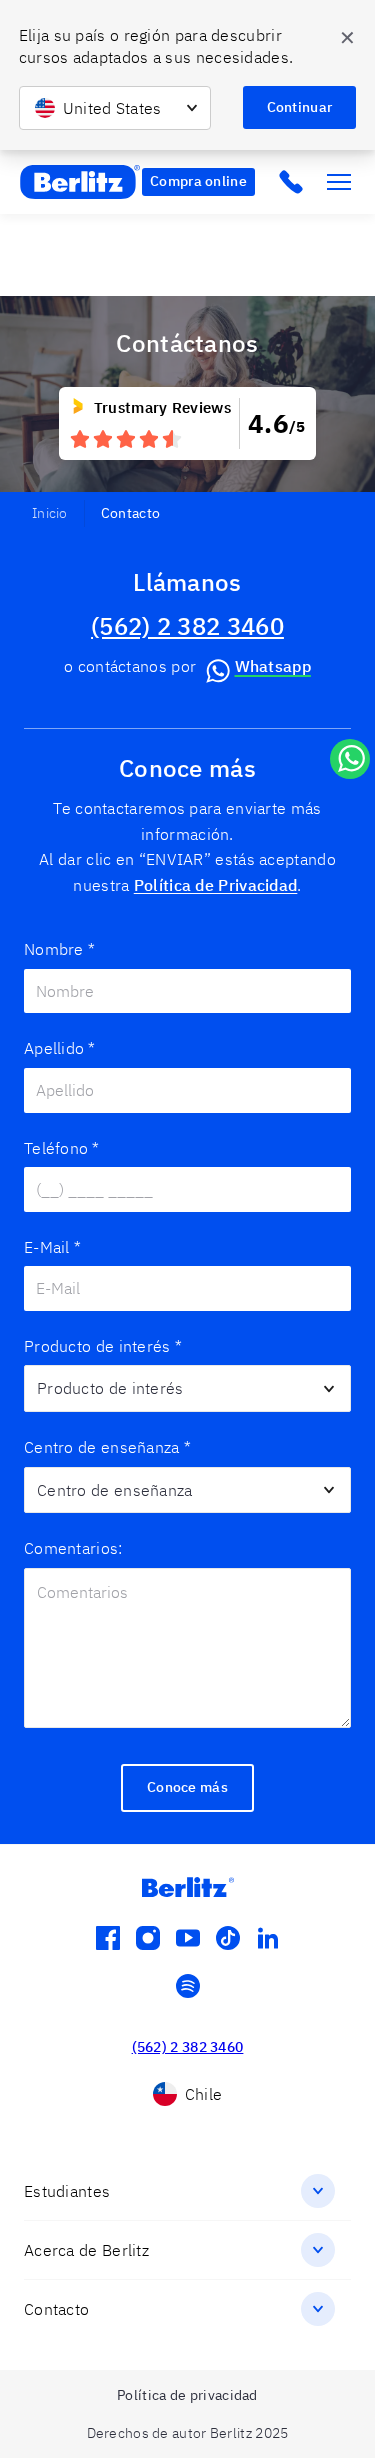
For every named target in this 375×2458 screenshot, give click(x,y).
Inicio (50, 513)
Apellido (60, 1048)
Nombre (59, 949)
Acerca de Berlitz (86, 2250)
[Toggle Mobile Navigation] (339, 182)
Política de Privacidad (216, 885)
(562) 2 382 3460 (187, 626)
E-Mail (52, 1247)
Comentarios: (73, 1548)
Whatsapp (273, 666)
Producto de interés (103, 1346)
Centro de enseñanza (107, 1447)
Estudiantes (67, 2191)
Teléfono (62, 1148)
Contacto (56, 2309)
